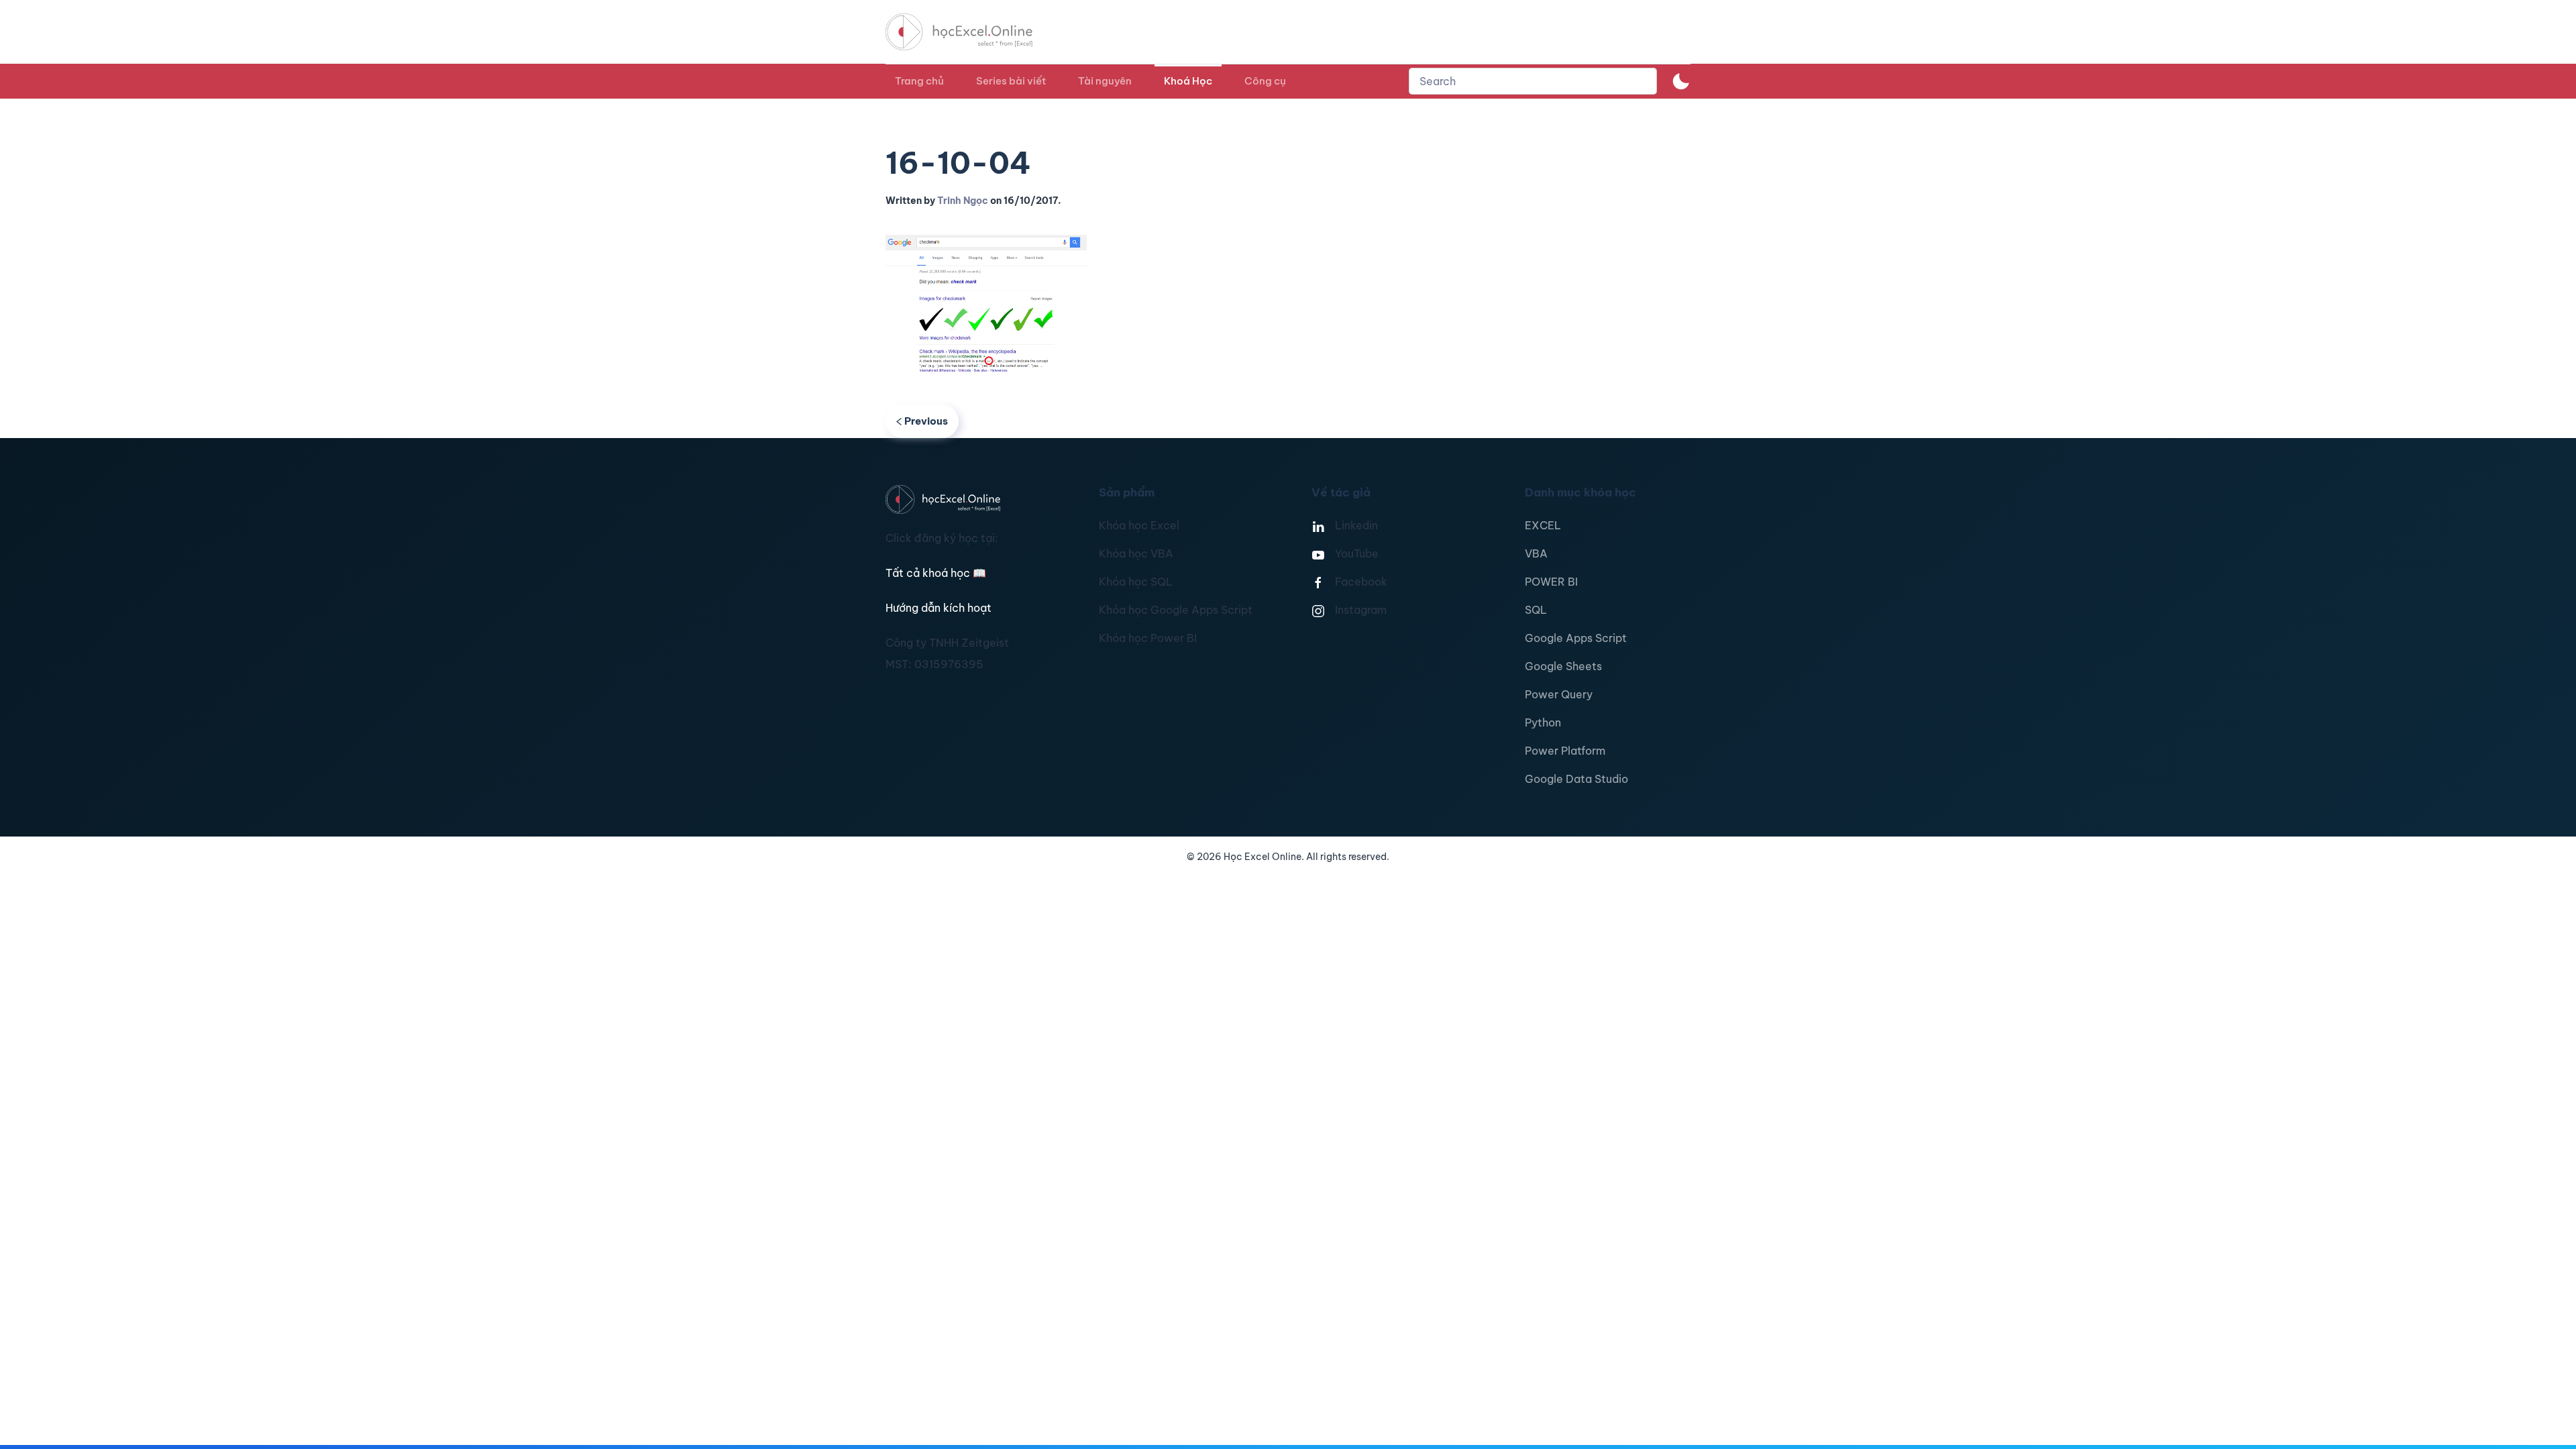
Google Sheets (1563, 666)
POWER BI (1551, 582)
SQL (1536, 610)
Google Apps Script (1576, 638)
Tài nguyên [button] (1105, 81)
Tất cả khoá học (936, 573)
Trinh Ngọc (963, 201)
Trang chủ (919, 81)
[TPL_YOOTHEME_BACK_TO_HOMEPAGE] (971, 32)
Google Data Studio (1576, 779)
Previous (926, 421)
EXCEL (1543, 525)
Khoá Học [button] (1188, 81)
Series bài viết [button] (1011, 81)
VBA (1536, 553)
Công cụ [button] (1265, 81)
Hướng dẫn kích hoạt (938, 608)
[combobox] (1533, 81)
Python (1543, 722)
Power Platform (1565, 751)
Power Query (1559, 694)
